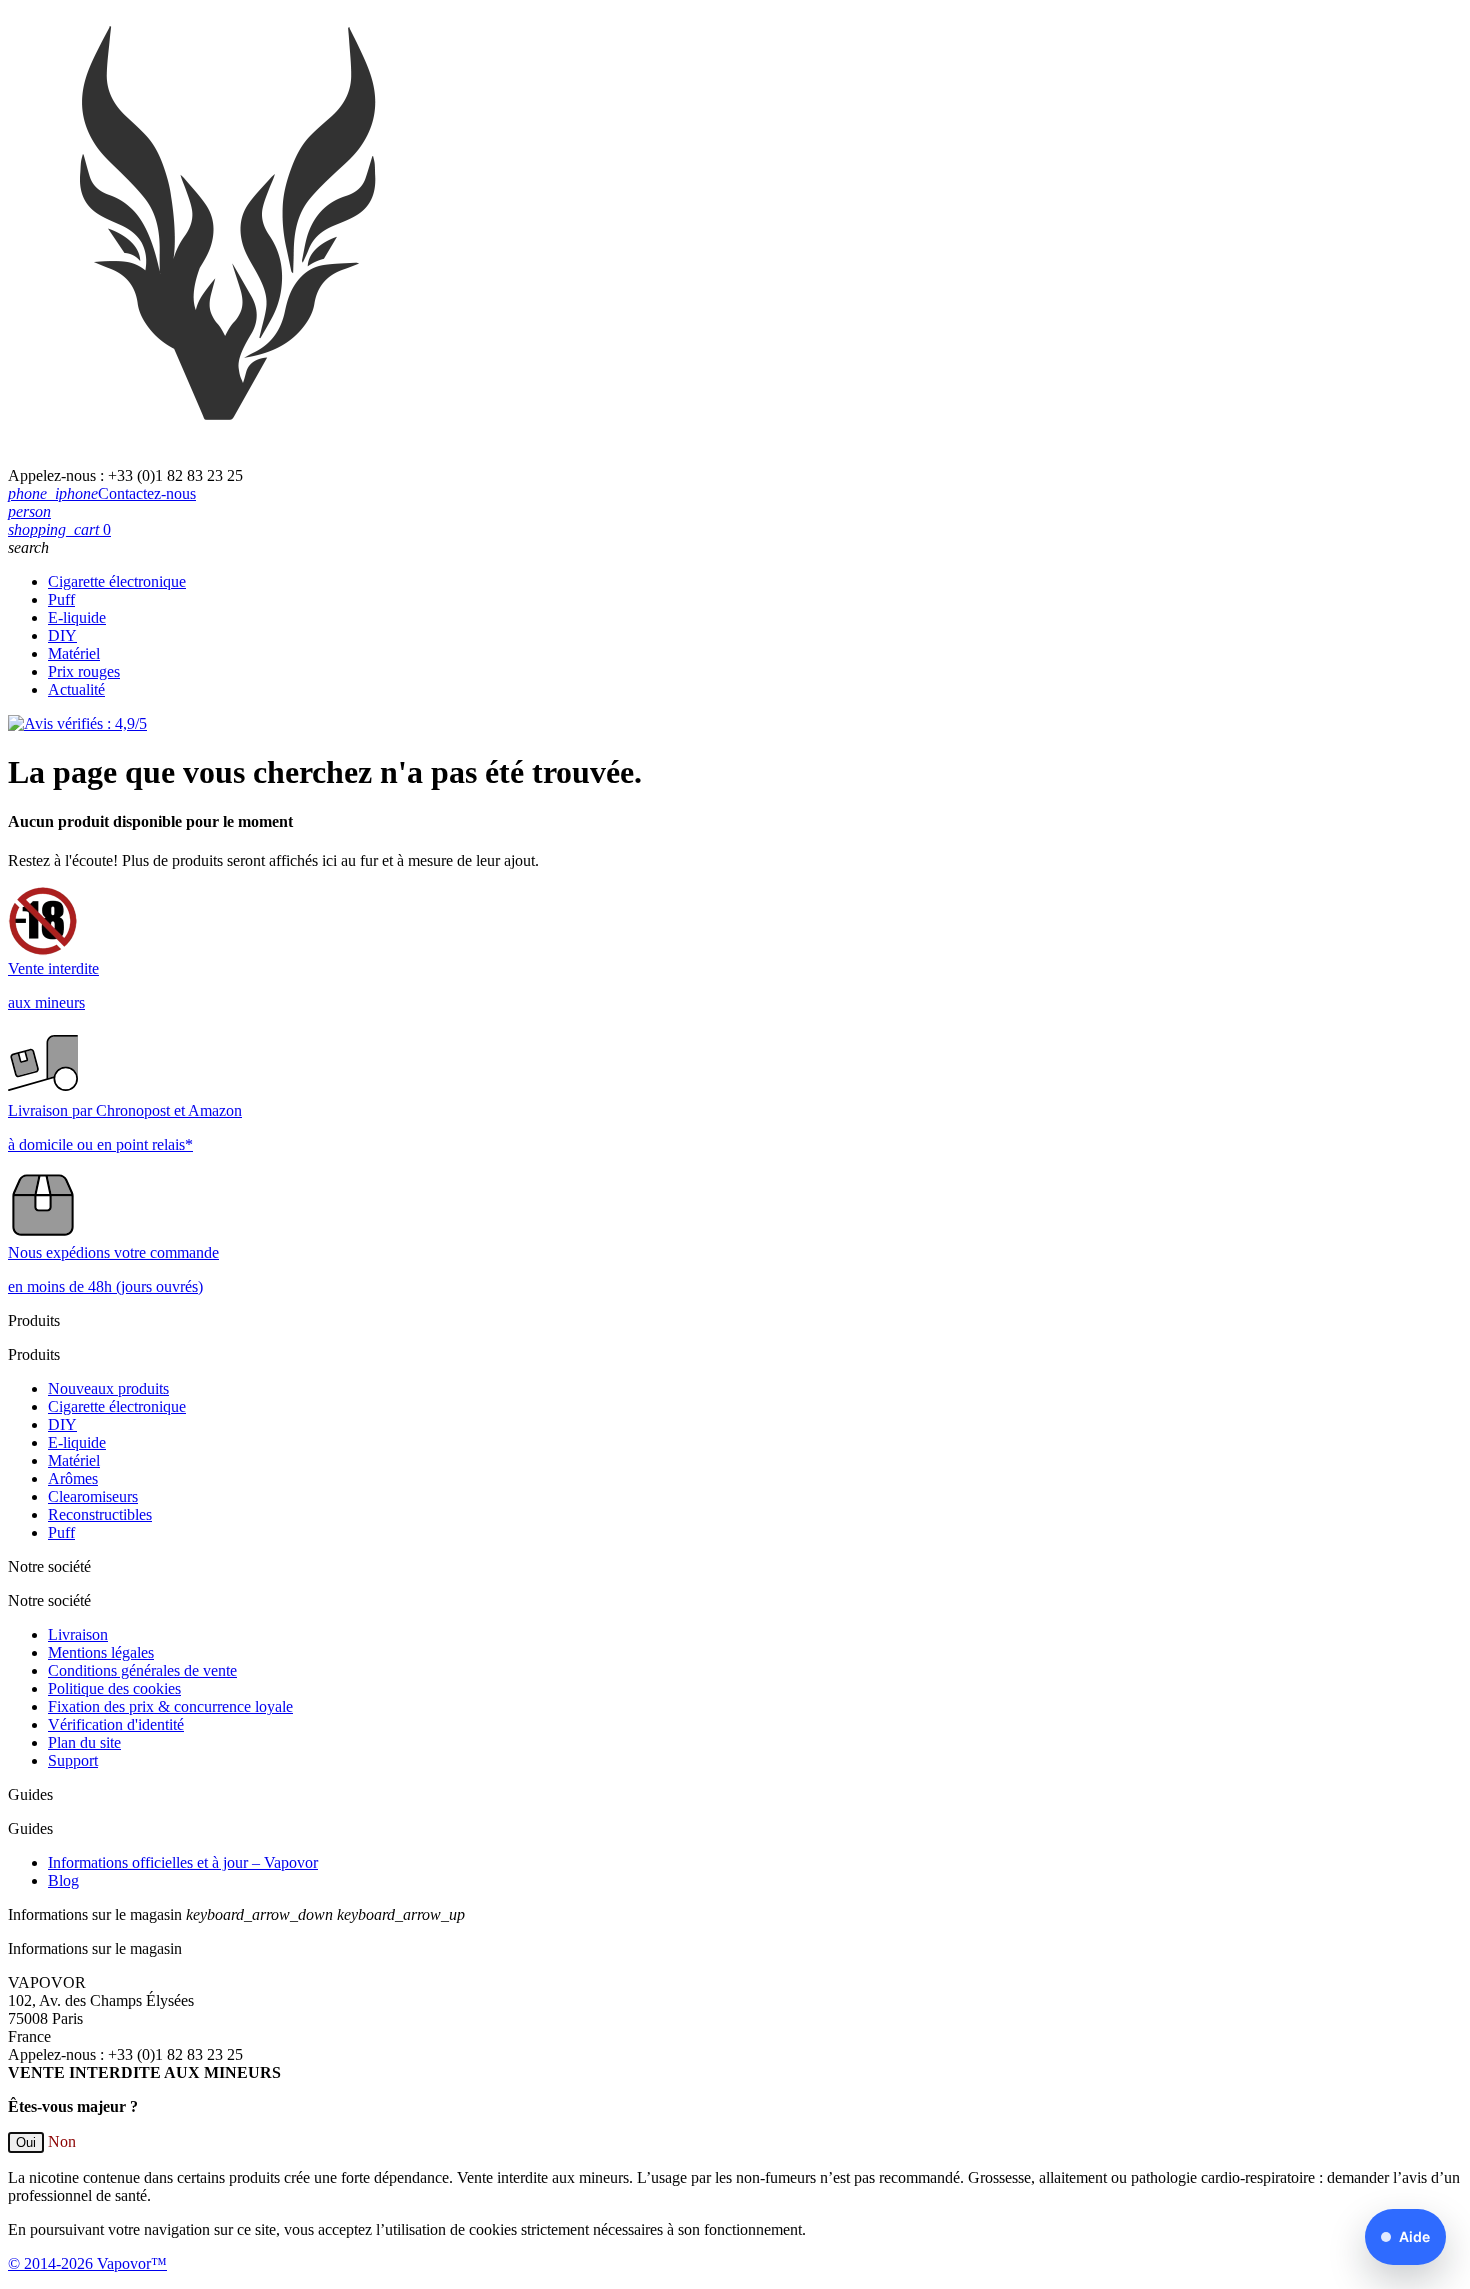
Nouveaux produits (108, 1388)
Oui (26, 2142)
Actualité (76, 689)
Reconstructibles (100, 1514)
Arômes (73, 1478)
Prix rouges (84, 671)
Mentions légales (101, 1652)
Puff (61, 599)
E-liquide (77, 617)
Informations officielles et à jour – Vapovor (183, 1862)
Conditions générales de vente (142, 1670)
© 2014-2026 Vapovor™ (87, 2263)
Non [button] (62, 2141)
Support (73, 1760)
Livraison (78, 1634)
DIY (62, 635)
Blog (63, 1880)
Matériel (74, 653)
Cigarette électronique (117, 581)
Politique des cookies (114, 1688)
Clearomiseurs (93, 1496)
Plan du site (84, 1742)
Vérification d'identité (116, 1724)
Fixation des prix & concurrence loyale (170, 1706)
